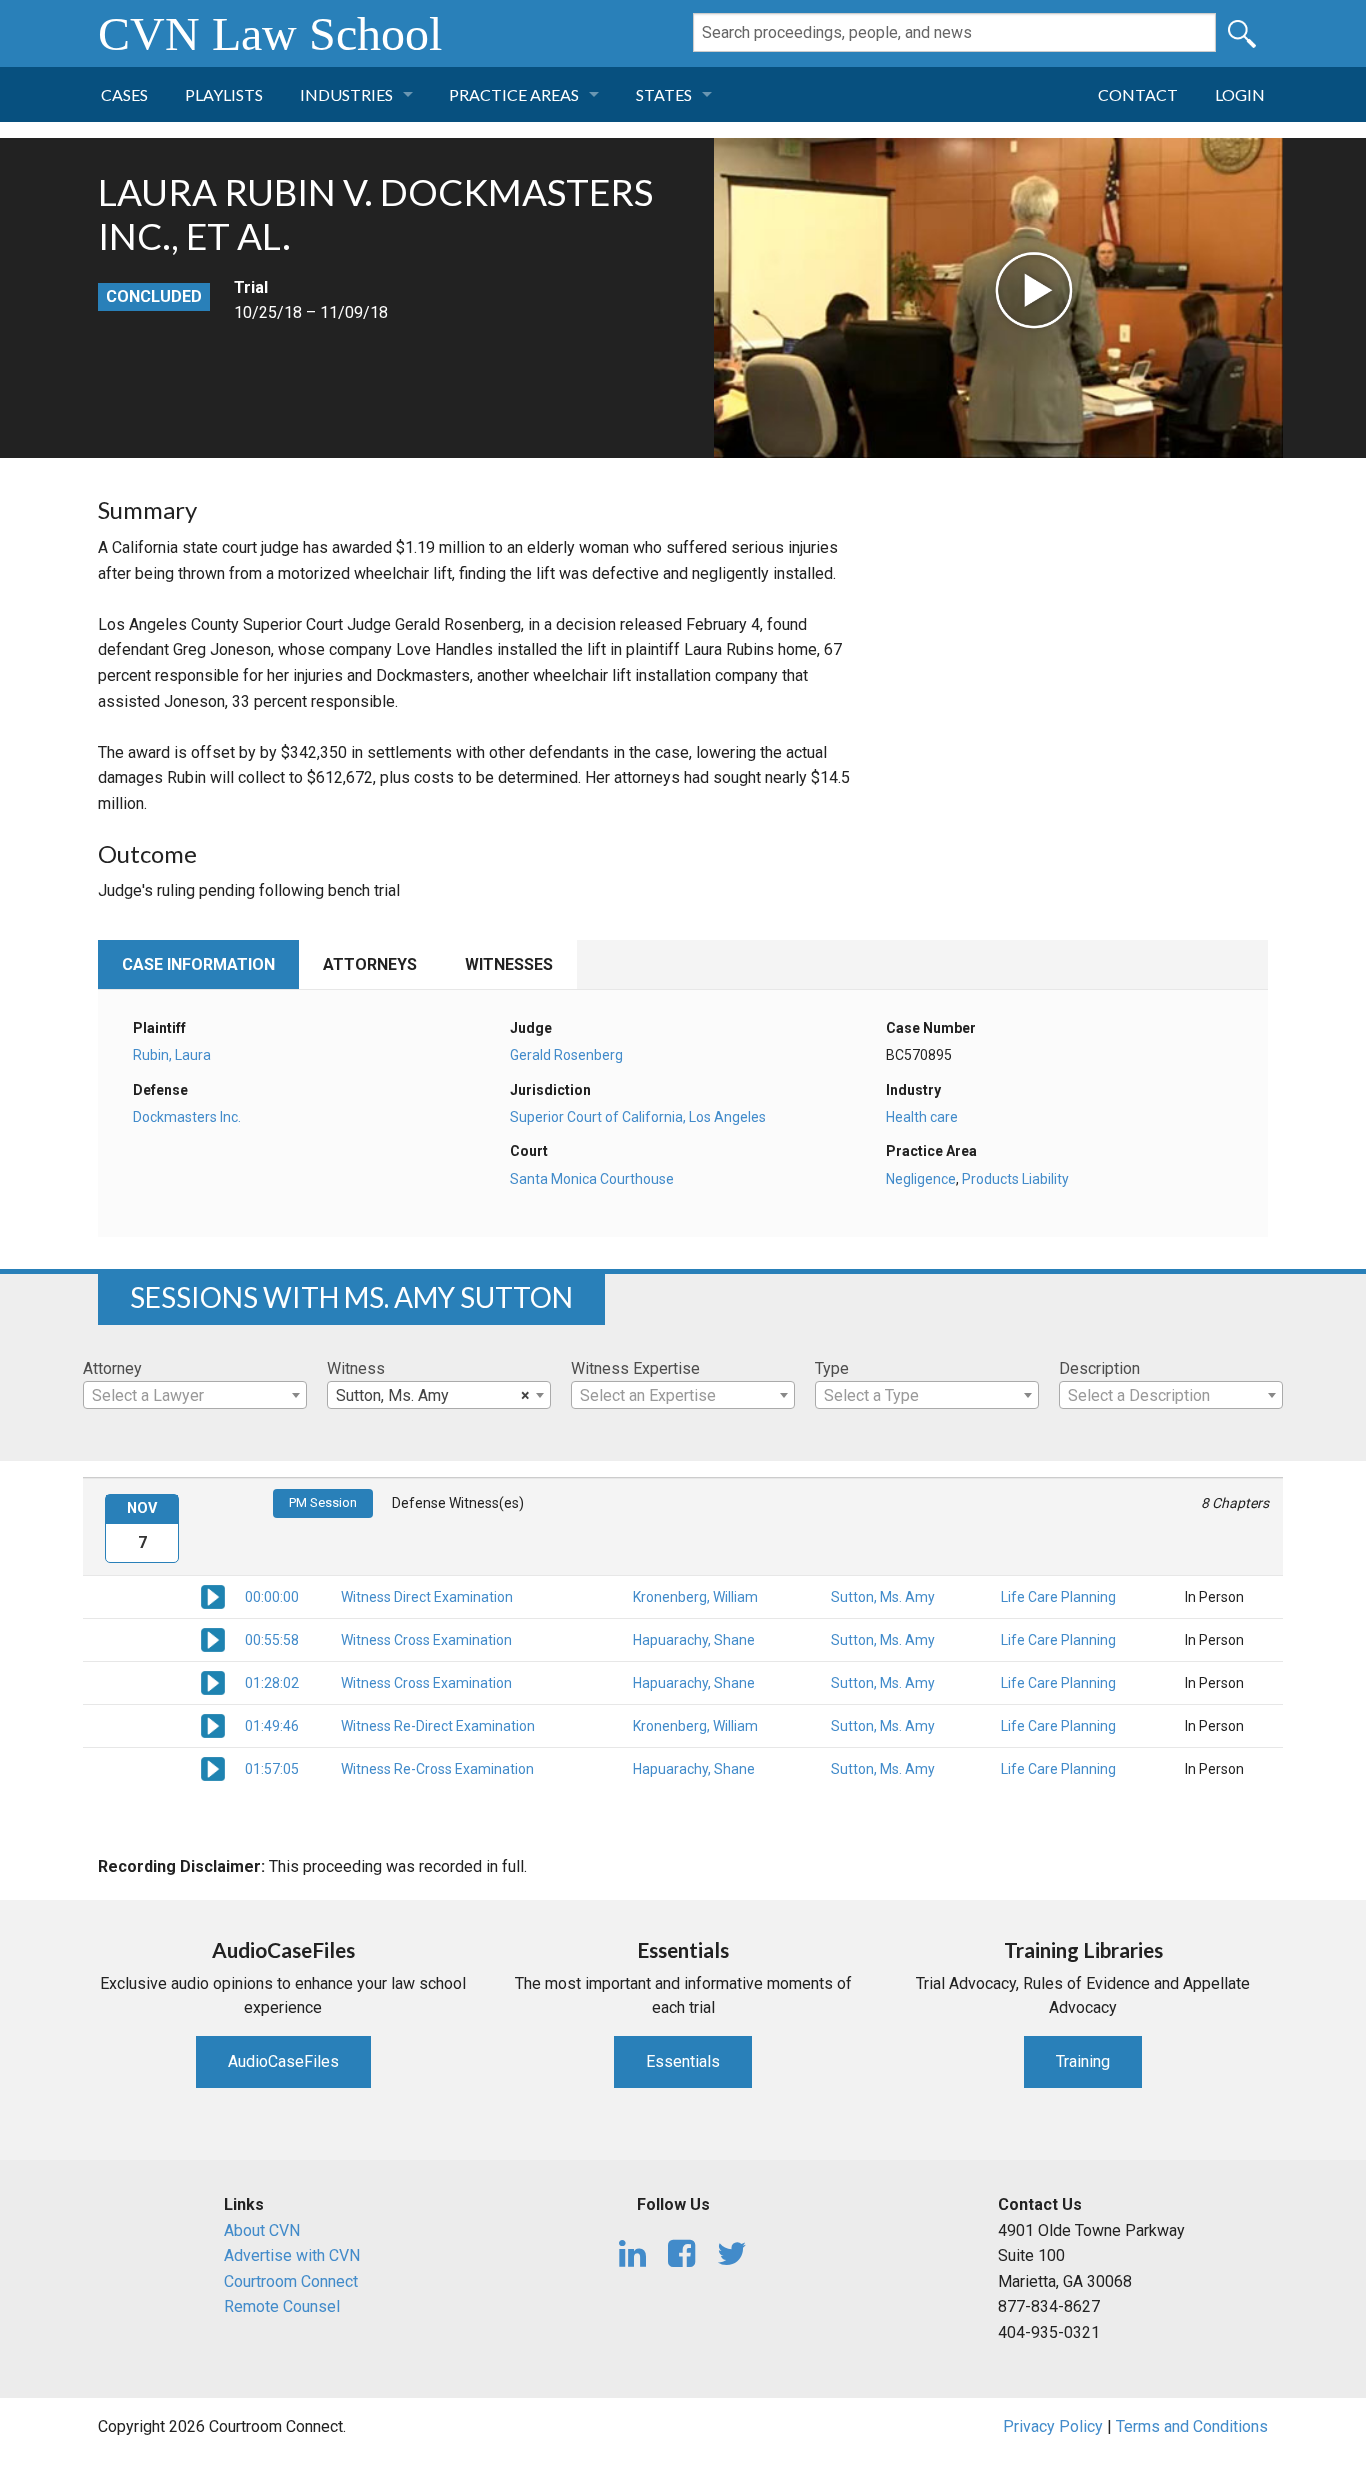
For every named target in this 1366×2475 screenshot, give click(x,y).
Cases (124, 94)
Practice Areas (514, 94)
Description (1099, 1368)
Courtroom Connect (291, 2281)
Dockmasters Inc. (187, 1117)
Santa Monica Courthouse (592, 1179)
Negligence (921, 1179)
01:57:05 (272, 1769)
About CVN (262, 2230)
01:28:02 (272, 1683)
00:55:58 (272, 1640)
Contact (1138, 94)
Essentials (683, 2061)
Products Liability (1015, 1179)
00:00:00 (272, 1597)
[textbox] (195, 1396)
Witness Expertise (635, 1368)
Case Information (198, 964)
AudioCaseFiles (283, 2061)
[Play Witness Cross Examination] (213, 1639)
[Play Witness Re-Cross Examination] (213, 1768)
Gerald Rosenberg (566, 1055)
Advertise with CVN (292, 2255)
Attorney (112, 1368)
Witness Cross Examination (426, 1640)
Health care (922, 1117)
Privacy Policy (1053, 2426)
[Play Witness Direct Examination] (213, 1596)
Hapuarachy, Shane (694, 1640)
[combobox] (195, 1395)
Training (1083, 2061)
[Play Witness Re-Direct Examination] (213, 1725)
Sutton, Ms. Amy (883, 1597)
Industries (346, 94)
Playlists (224, 94)
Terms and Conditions (1192, 2426)
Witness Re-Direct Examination (438, 1726)
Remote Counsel (282, 2306)
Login (1240, 94)
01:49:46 (272, 1726)
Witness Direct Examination (427, 1597)
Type (832, 1368)
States (664, 94)
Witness (356, 1368)
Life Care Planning (1058, 1597)
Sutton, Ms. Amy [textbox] (433, 1395)
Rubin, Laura (172, 1055)
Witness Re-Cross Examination (437, 1769)
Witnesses (509, 964)
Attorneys (370, 964)
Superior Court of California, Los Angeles (638, 1117)
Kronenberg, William (695, 1597)
